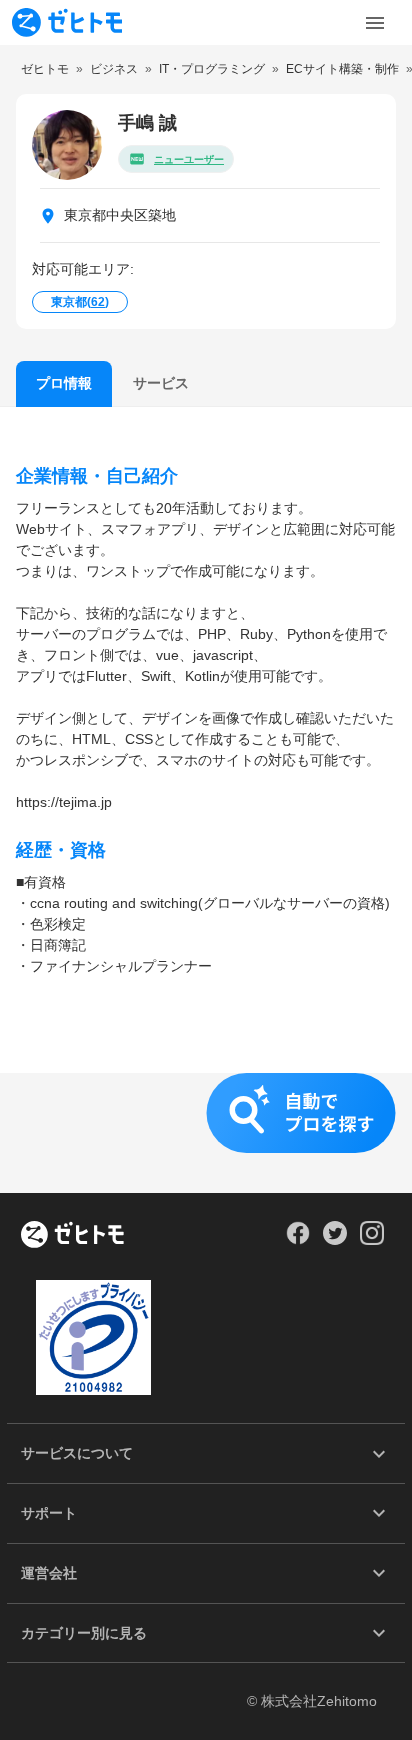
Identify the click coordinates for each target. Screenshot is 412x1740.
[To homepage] (67, 22)
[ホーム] (72, 1236)
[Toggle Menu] (375, 23)
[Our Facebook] (297, 1240)
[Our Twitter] (334, 1240)
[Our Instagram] (372, 1240)
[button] (206, 1133)
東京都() (80, 302)
